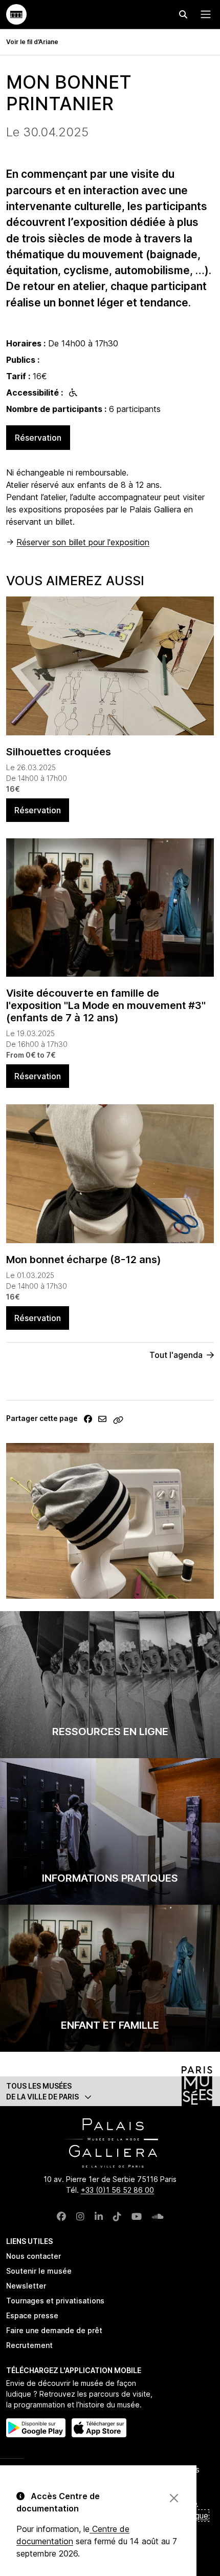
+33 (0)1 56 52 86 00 (117, 2190)
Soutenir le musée (39, 2271)
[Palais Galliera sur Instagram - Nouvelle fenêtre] (80, 2217)
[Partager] (88, 1419)
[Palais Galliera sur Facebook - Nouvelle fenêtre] (61, 2217)
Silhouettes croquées (59, 752)
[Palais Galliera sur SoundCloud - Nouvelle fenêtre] (158, 2217)
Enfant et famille (110, 2025)
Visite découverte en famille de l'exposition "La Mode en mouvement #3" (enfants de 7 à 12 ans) (106, 1005)
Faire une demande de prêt (54, 2330)
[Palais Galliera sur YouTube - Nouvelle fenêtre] (137, 2217)
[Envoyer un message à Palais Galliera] (102, 1419)
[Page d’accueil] (16, 14)
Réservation (38, 438)
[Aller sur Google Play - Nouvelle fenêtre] (36, 2428)
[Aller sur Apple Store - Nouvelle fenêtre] (99, 2428)
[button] (110, 2091)
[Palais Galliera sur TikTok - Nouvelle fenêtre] (117, 2217)
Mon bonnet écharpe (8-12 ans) (84, 1260)
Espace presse (32, 2315)
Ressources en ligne (110, 1732)
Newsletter (26, 2286)
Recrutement (29, 2345)
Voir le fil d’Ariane (32, 42)
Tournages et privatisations (55, 2301)
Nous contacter (34, 2256)
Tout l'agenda (176, 1355)
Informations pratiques (110, 1878)
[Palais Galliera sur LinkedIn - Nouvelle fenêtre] (99, 2217)
